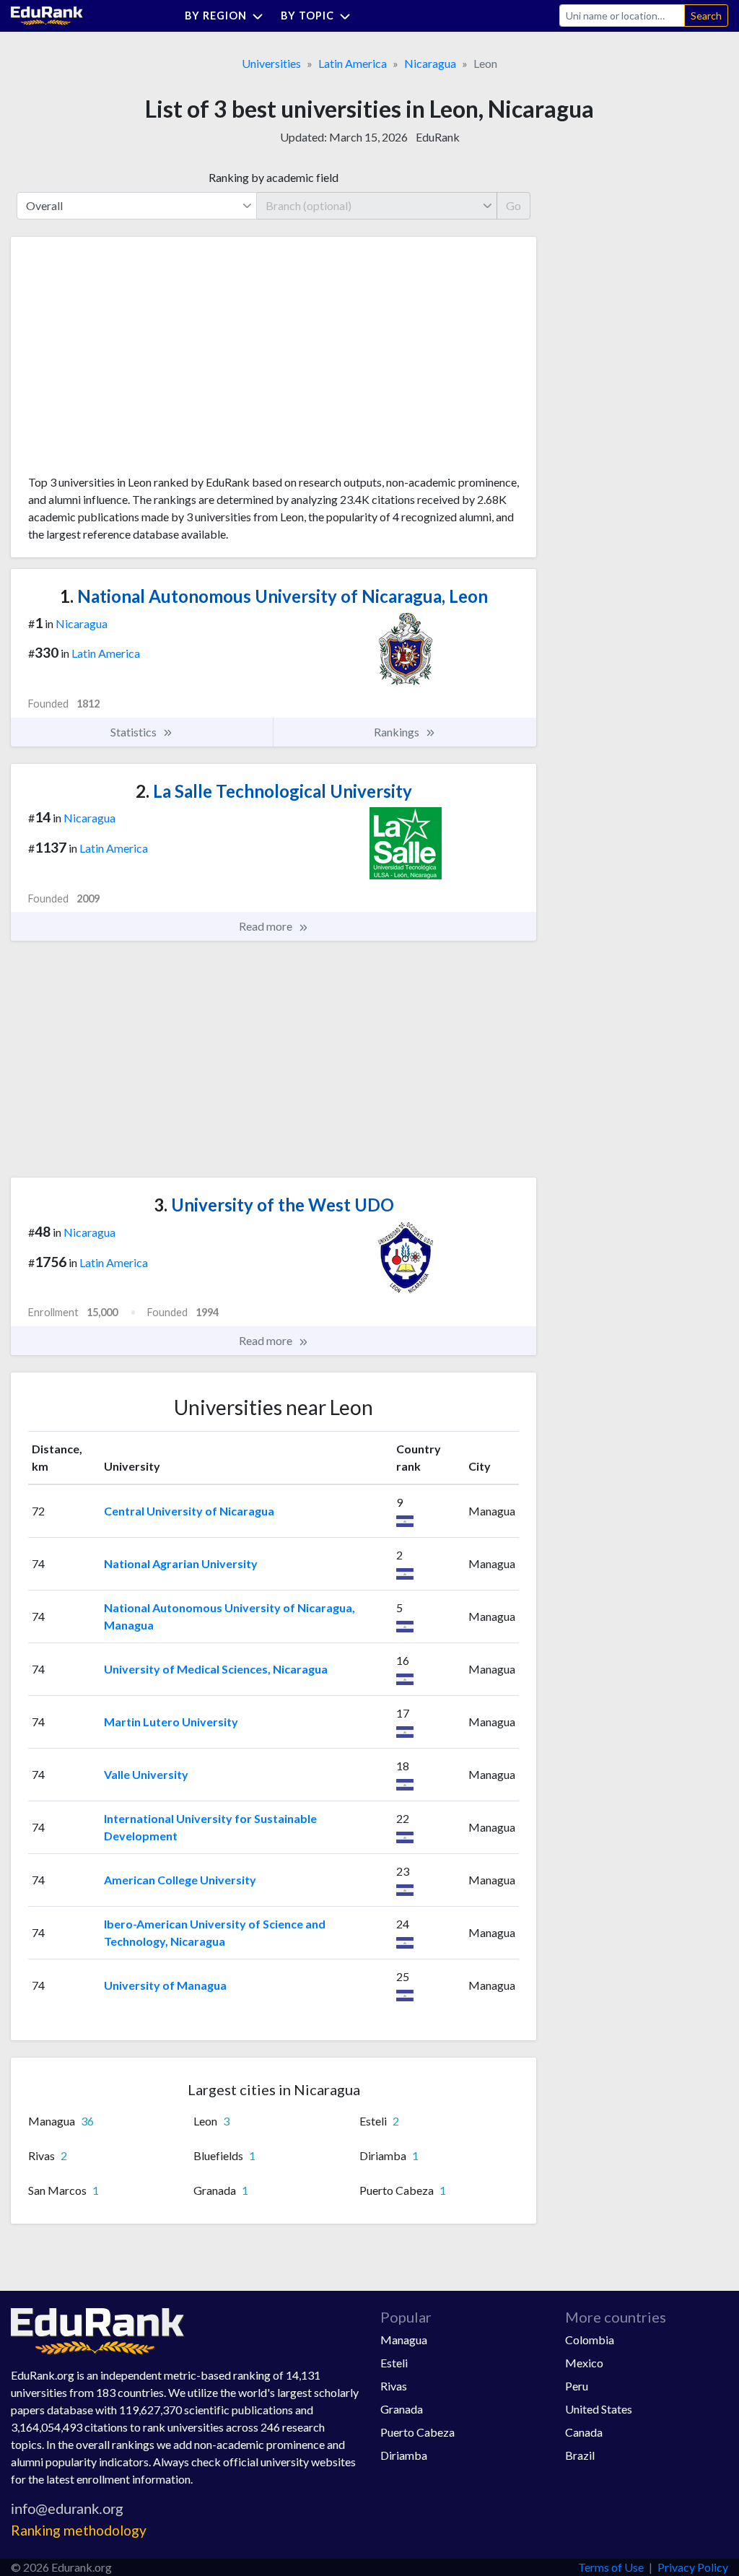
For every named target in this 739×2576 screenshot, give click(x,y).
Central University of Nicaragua (189, 1511)
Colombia (590, 2340)
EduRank (438, 137)
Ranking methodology (79, 2530)
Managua (404, 2340)
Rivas (394, 2386)
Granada (402, 2409)
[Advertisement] (136, 361)
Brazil (580, 2455)
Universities (271, 63)
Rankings (398, 732)
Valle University (146, 1774)
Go (513, 205)
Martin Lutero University (171, 1722)
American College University (180, 1880)
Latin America (353, 63)
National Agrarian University (181, 1563)
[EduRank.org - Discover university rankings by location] (47, 14)
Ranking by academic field (274, 177)
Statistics (135, 732)
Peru (577, 2386)
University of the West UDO (274, 1205)
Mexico (584, 2363)
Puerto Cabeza (417, 2432)
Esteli (394, 2363)
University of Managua (165, 1985)
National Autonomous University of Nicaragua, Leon (274, 596)
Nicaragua (430, 63)
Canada (584, 2432)
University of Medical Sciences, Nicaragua (216, 1669)
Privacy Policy (693, 2567)
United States (599, 2409)
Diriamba (404, 2455)
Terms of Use (611, 2567)
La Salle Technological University (274, 791)
